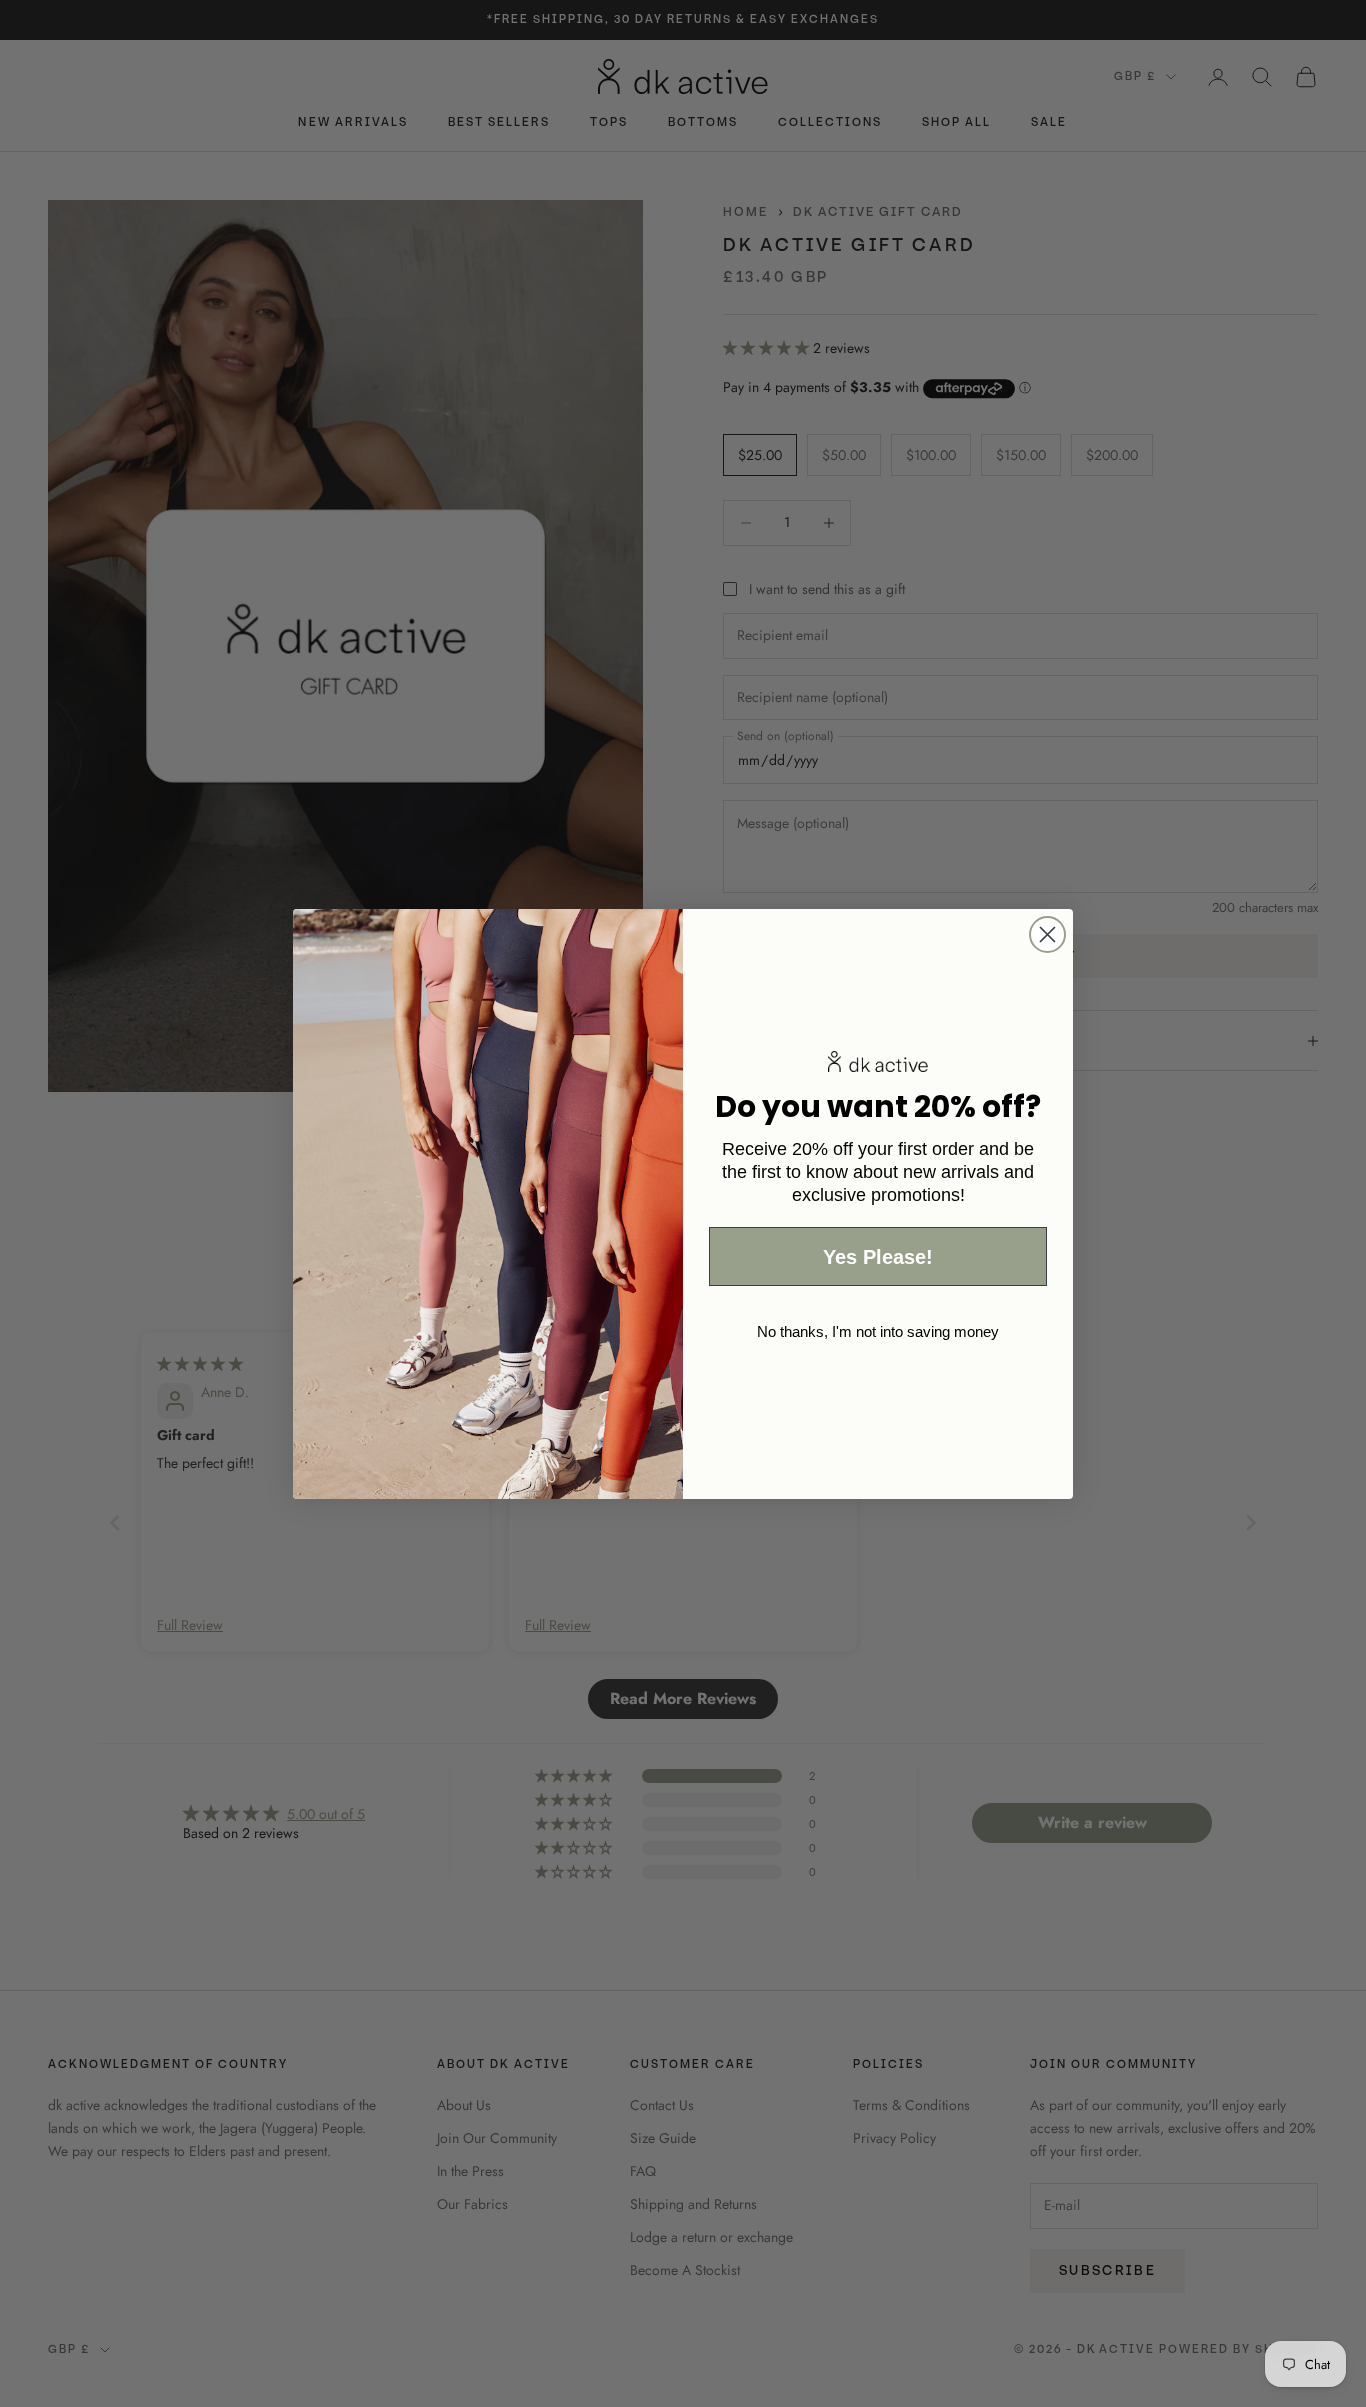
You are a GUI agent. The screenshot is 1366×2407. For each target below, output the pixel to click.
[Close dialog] (1047, 934)
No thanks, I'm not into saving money (878, 1330)
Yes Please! (878, 1256)
